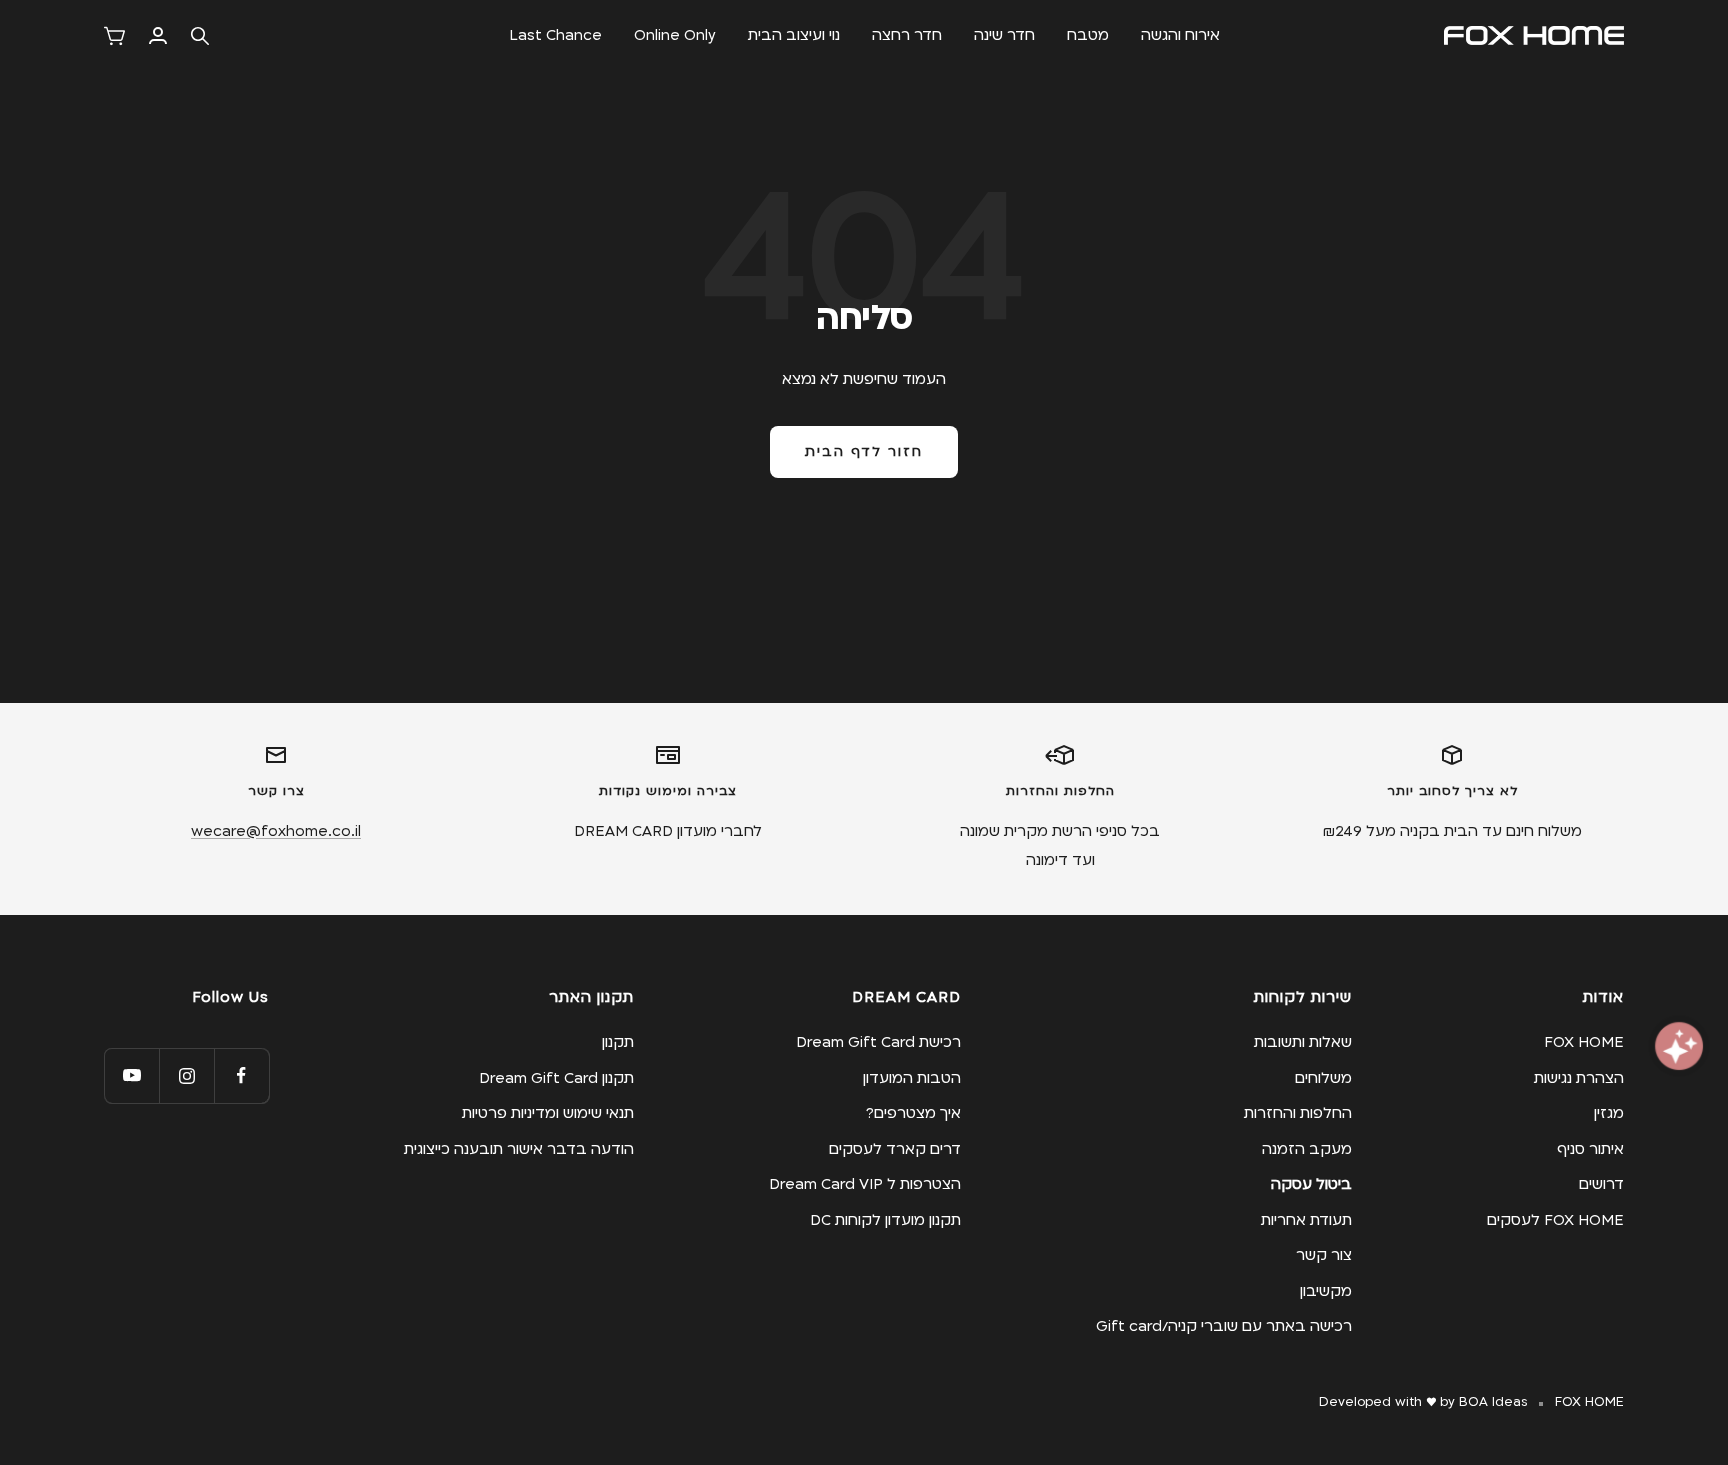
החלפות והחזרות (1298, 1113)
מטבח (1088, 35)
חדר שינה (1004, 35)
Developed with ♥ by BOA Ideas (1423, 1402)
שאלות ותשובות (1303, 1042)
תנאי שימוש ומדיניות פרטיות (548, 1113)
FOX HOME (1584, 1042)
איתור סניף (1590, 1149)
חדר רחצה (907, 35)
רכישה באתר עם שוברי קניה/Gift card (1224, 1326)
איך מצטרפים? (913, 1113)
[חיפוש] (200, 36)
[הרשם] (158, 35)
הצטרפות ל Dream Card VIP (865, 1184)
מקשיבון (1326, 1291)
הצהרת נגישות (1579, 1078)
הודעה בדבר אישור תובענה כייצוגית (519, 1149)
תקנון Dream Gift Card (556, 1078)
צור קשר (1324, 1255)
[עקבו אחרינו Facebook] (241, 1075)
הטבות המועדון (912, 1078)
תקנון (618, 1042)
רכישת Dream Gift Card (878, 1042)
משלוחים (1323, 1078)
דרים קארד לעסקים (895, 1149)
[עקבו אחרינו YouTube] (131, 1075)
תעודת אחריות (1306, 1220)
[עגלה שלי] (114, 36)
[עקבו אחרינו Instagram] (186, 1075)
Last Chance (555, 35)
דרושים (1601, 1184)
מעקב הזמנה (1307, 1149)
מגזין (1609, 1113)
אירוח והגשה (1180, 35)
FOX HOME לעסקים (1555, 1220)
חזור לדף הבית (864, 452)
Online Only (675, 35)
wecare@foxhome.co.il (276, 831)
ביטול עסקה (1311, 1184)
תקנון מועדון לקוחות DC (885, 1220)
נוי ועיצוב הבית (794, 35)
